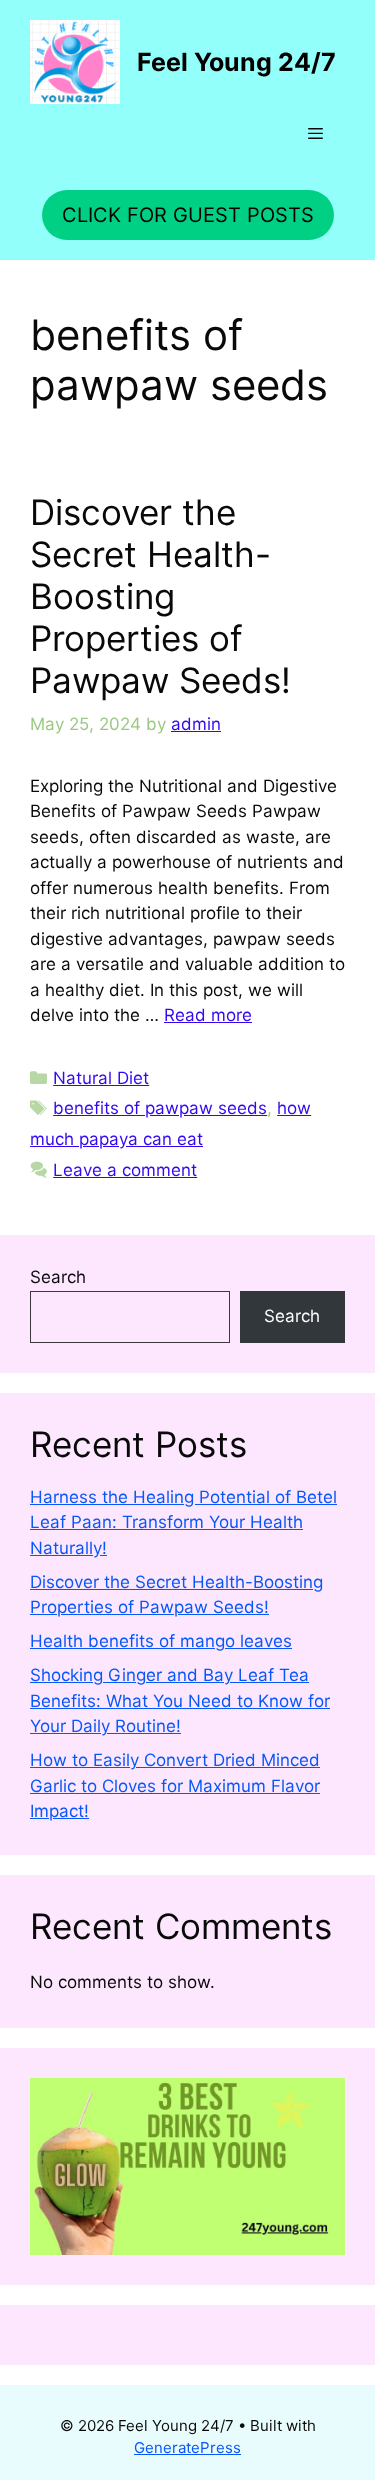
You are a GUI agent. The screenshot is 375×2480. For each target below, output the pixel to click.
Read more (208, 1015)
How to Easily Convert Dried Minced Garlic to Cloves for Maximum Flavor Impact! (175, 1785)
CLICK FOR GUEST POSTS (188, 215)
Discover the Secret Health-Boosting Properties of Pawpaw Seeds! (160, 596)
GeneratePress (187, 2447)
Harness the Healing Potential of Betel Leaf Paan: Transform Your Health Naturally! (183, 1522)
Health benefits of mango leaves (161, 1641)
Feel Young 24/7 (236, 62)
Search (58, 1277)
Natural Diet (101, 1078)
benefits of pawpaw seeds (160, 1108)
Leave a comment (125, 1170)
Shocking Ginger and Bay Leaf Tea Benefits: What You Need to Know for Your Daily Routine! (180, 1700)
